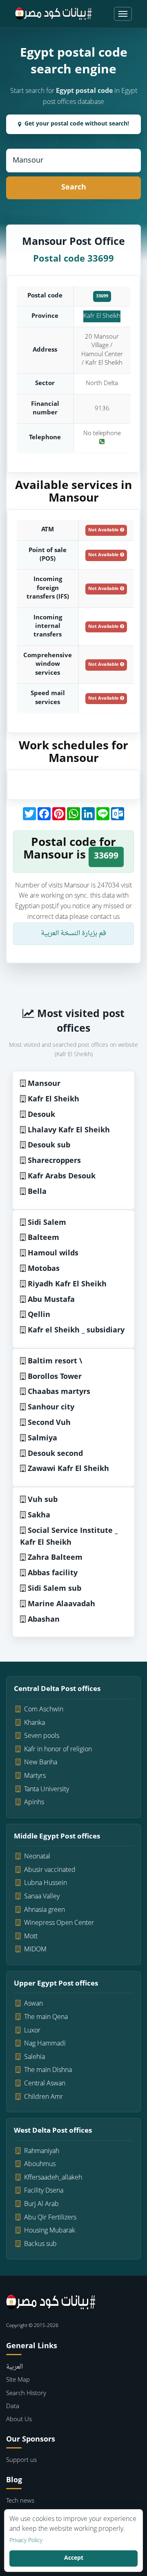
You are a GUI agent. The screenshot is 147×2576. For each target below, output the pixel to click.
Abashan (44, 1620)
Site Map (18, 2380)
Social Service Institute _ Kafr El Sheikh (69, 1537)
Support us (21, 2460)
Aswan (33, 2004)
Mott (31, 1937)
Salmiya (42, 1439)
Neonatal (37, 1857)
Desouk (41, 1115)
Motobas (44, 1269)
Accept (74, 2558)
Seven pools (42, 1736)
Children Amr (43, 2097)
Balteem (43, 1238)
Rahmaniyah (42, 2151)
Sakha (39, 1516)
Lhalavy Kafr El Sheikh (69, 1131)
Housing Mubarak (50, 2231)
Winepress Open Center (59, 1923)
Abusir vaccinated (50, 1870)
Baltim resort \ (55, 1362)
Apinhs (34, 1803)
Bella (37, 1192)
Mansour (44, 1084)
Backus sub (40, 2244)
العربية (14, 2367)
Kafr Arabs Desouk (62, 1177)
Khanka (35, 1723)
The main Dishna (48, 2070)
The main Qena (46, 2017)
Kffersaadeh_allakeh (53, 2178)
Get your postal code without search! (77, 124)
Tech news (20, 2501)
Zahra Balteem (55, 1558)
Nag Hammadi (45, 2044)
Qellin (39, 1315)
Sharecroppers (54, 1161)
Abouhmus (40, 2164)
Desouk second (55, 1454)
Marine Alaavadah (61, 1604)
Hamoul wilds (53, 1254)
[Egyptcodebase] (54, 14)
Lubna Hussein (46, 1883)
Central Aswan (45, 2084)
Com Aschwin (44, 1710)
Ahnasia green (45, 1910)
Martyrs (35, 1776)
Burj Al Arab (41, 2204)
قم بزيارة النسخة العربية (73, 934)
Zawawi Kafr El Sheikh (68, 1469)
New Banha (41, 1763)
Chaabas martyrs (59, 1392)
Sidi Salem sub (55, 1589)
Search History (26, 2394)
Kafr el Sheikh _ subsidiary (76, 1331)
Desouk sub (49, 1146)
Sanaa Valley (42, 1897)
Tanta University (47, 1790)
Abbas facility (53, 1573)
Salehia (35, 2057)
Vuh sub (43, 1500)
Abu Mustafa (51, 1300)
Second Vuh (49, 1423)
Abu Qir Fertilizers (50, 2218)
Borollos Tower (55, 1377)
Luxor (32, 2031)
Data (13, 2407)
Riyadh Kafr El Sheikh (67, 1285)
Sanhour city (51, 1408)
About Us (19, 2420)
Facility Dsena (44, 2191)
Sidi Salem (47, 1223)
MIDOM (35, 1950)
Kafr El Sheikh (102, 316)
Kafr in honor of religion (58, 1750)
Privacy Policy (26, 2541)
